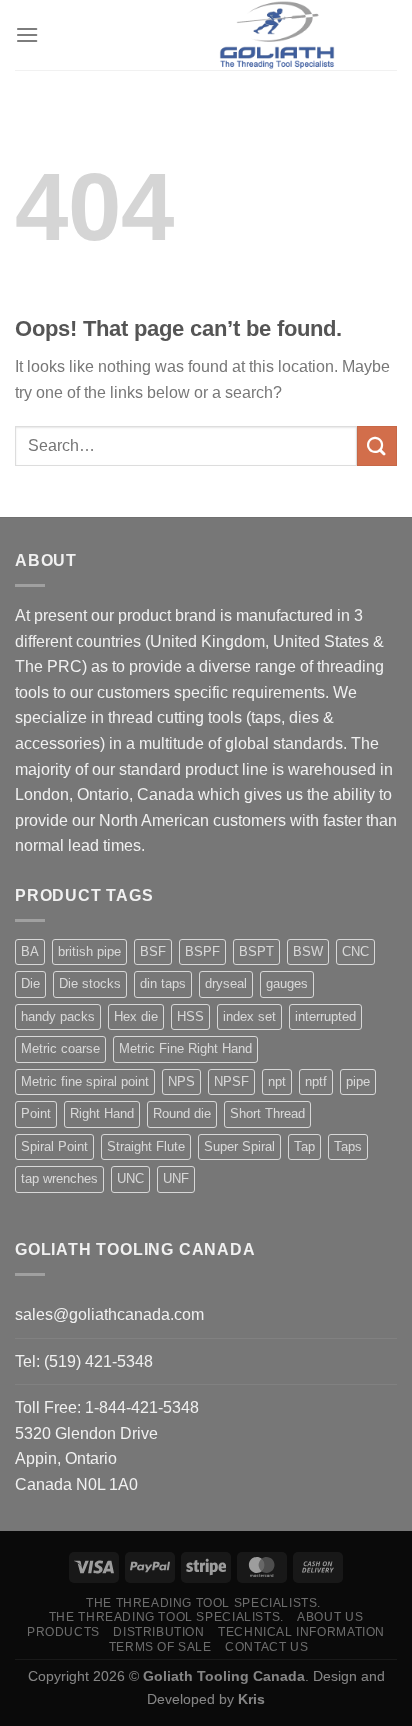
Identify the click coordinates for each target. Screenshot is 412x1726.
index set (249, 1016)
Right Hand (102, 1113)
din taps (163, 983)
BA (30, 951)
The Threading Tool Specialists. (203, 1603)
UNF (176, 1178)
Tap (304, 1146)
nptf (316, 1081)
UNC (130, 1178)
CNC (355, 951)
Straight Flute (146, 1146)
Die (30, 983)
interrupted (325, 1016)
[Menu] (27, 34)
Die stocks (90, 983)
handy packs (58, 1016)
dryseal (226, 983)
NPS (181, 1081)
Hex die (136, 1016)
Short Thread (267, 1113)
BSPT (256, 951)
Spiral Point (54, 1146)
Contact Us (266, 1647)
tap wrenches (59, 1178)
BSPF (202, 951)
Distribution (158, 1632)
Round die (182, 1113)
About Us (330, 1617)
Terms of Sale (160, 1647)
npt (277, 1081)
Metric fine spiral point (85, 1081)
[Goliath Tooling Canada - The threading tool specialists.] (277, 35)
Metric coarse (60, 1048)
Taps (348, 1146)
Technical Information (301, 1632)
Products (63, 1632)
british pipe (89, 951)
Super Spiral (239, 1146)
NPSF (231, 1081)
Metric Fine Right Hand (185, 1048)
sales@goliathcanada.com (109, 1314)
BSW (308, 951)
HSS (190, 1016)
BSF (153, 951)
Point (36, 1113)
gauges (287, 983)
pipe (358, 1081)
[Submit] (377, 445)
